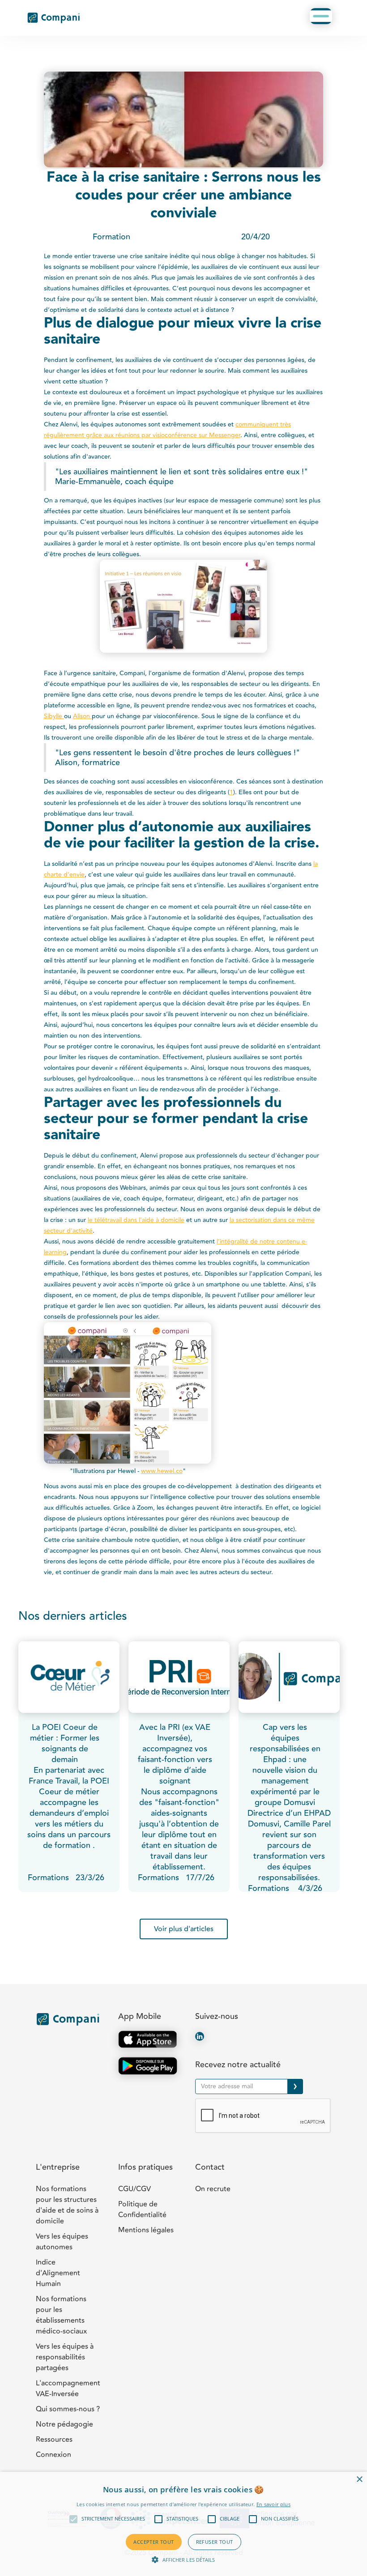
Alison (82, 716)
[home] (54, 18)
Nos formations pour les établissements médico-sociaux (61, 2315)
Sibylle (54, 716)
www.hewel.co (162, 1471)
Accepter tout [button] (154, 2542)
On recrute (213, 2189)
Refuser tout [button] (215, 2542)
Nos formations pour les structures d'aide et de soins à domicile (67, 2205)
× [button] (359, 2480)
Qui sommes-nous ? (68, 2409)
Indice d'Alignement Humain (58, 2273)
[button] (321, 16)
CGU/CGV (134, 2189)
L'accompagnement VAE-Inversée (68, 2389)
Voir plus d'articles (184, 1929)
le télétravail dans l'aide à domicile (136, 1220)
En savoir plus (273, 2504)
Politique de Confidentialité (142, 2210)
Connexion (53, 2455)
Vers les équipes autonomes (62, 2242)
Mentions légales (146, 2230)
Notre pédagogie (64, 2424)
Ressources (54, 2440)
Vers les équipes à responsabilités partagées (65, 2357)
